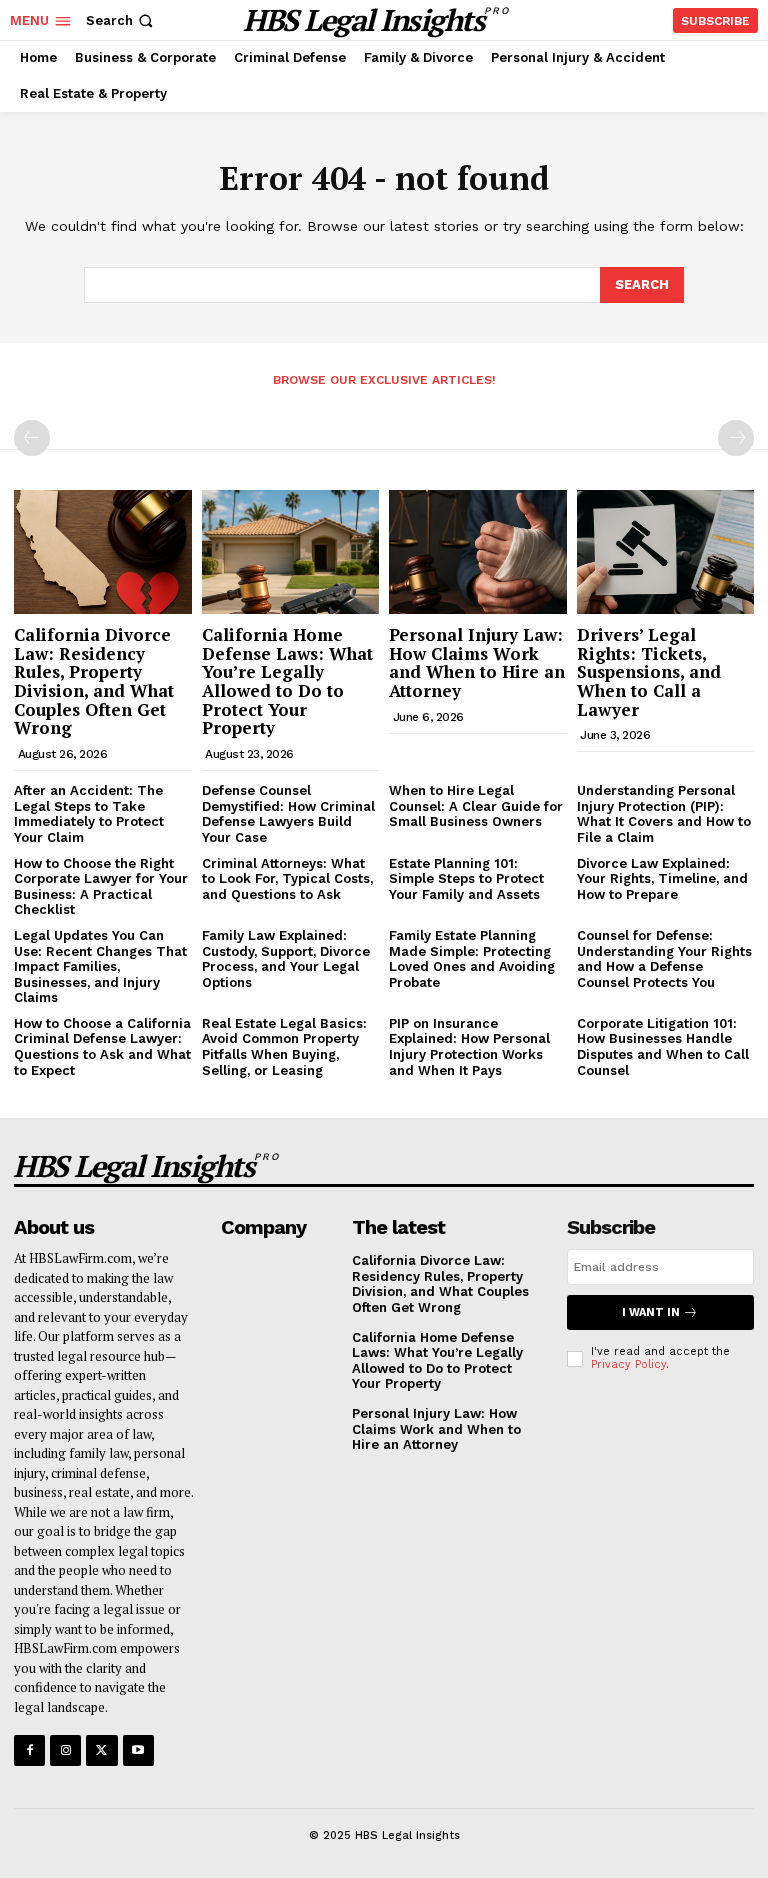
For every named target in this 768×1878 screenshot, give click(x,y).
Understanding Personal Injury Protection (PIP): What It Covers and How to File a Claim (664, 814)
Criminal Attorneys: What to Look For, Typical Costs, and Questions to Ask (287, 879)
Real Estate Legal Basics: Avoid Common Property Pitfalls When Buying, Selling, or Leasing (284, 1047)
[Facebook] (29, 1750)
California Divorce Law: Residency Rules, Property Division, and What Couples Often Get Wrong (94, 681)
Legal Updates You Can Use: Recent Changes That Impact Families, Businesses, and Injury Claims (100, 966)
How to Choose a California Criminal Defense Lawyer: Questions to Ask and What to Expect (102, 1047)
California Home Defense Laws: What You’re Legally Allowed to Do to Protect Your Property (287, 681)
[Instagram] (65, 1750)
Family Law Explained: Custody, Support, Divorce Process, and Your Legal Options (286, 959)
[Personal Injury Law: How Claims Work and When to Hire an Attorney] (478, 552)
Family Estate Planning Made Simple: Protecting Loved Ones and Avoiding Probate (472, 959)
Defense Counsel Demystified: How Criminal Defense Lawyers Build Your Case (288, 814)
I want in (651, 1312)
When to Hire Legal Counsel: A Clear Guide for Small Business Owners (476, 806)
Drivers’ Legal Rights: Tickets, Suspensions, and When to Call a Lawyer (649, 672)
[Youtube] (138, 1750)
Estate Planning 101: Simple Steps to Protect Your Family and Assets (466, 879)
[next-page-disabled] (736, 438)
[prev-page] (32, 438)
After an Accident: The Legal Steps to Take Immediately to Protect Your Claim (89, 814)
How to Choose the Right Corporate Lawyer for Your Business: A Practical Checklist (101, 887)
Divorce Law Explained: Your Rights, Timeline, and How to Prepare (662, 879)
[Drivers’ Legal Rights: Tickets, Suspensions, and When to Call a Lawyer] (666, 552)
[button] (121, 20)
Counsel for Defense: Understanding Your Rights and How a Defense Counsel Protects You (664, 959)
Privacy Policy (628, 1364)
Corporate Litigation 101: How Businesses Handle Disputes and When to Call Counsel (663, 1047)
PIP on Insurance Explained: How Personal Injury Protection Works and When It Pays (469, 1047)
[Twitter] (101, 1750)
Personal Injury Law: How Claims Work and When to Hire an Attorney (477, 662)
